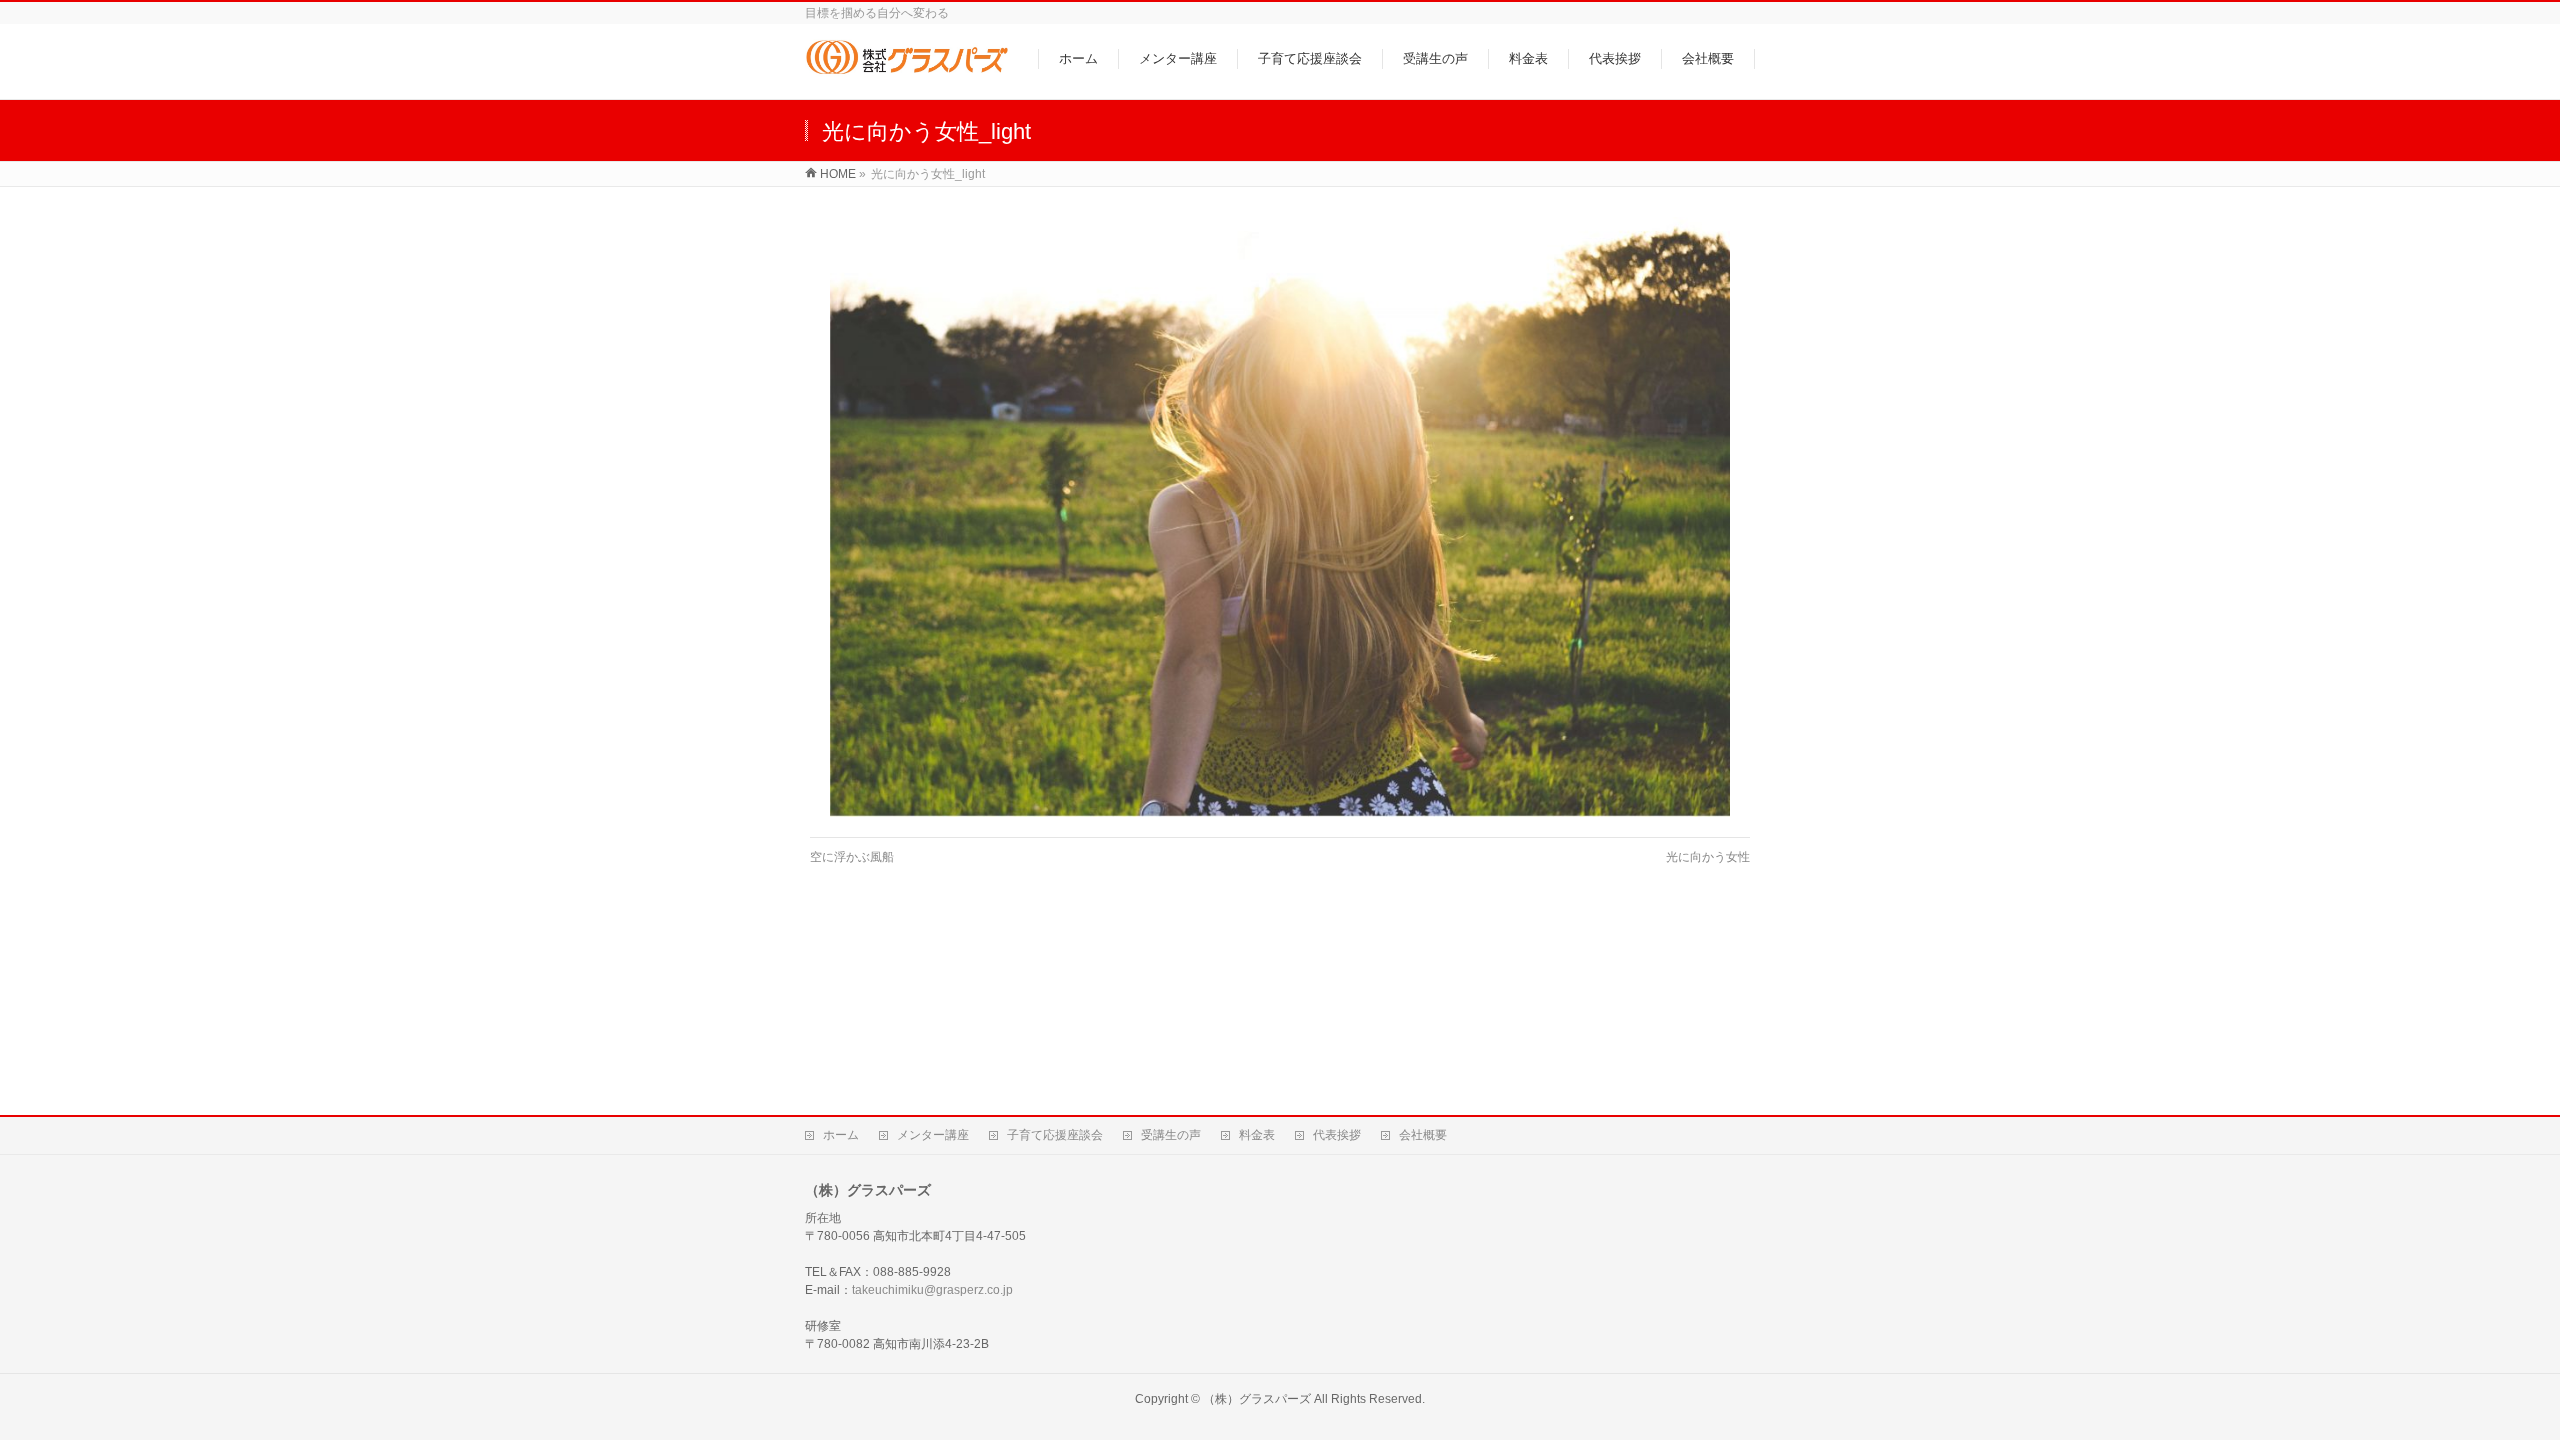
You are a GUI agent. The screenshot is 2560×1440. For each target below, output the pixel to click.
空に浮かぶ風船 (852, 857)
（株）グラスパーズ (1257, 1399)
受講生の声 (1171, 1135)
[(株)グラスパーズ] (906, 73)
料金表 (1257, 1135)
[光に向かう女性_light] (1280, 517)
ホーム (841, 1135)
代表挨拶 (1337, 1135)
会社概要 (1423, 1135)
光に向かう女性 (1708, 857)
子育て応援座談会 (1055, 1135)
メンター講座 (933, 1135)
